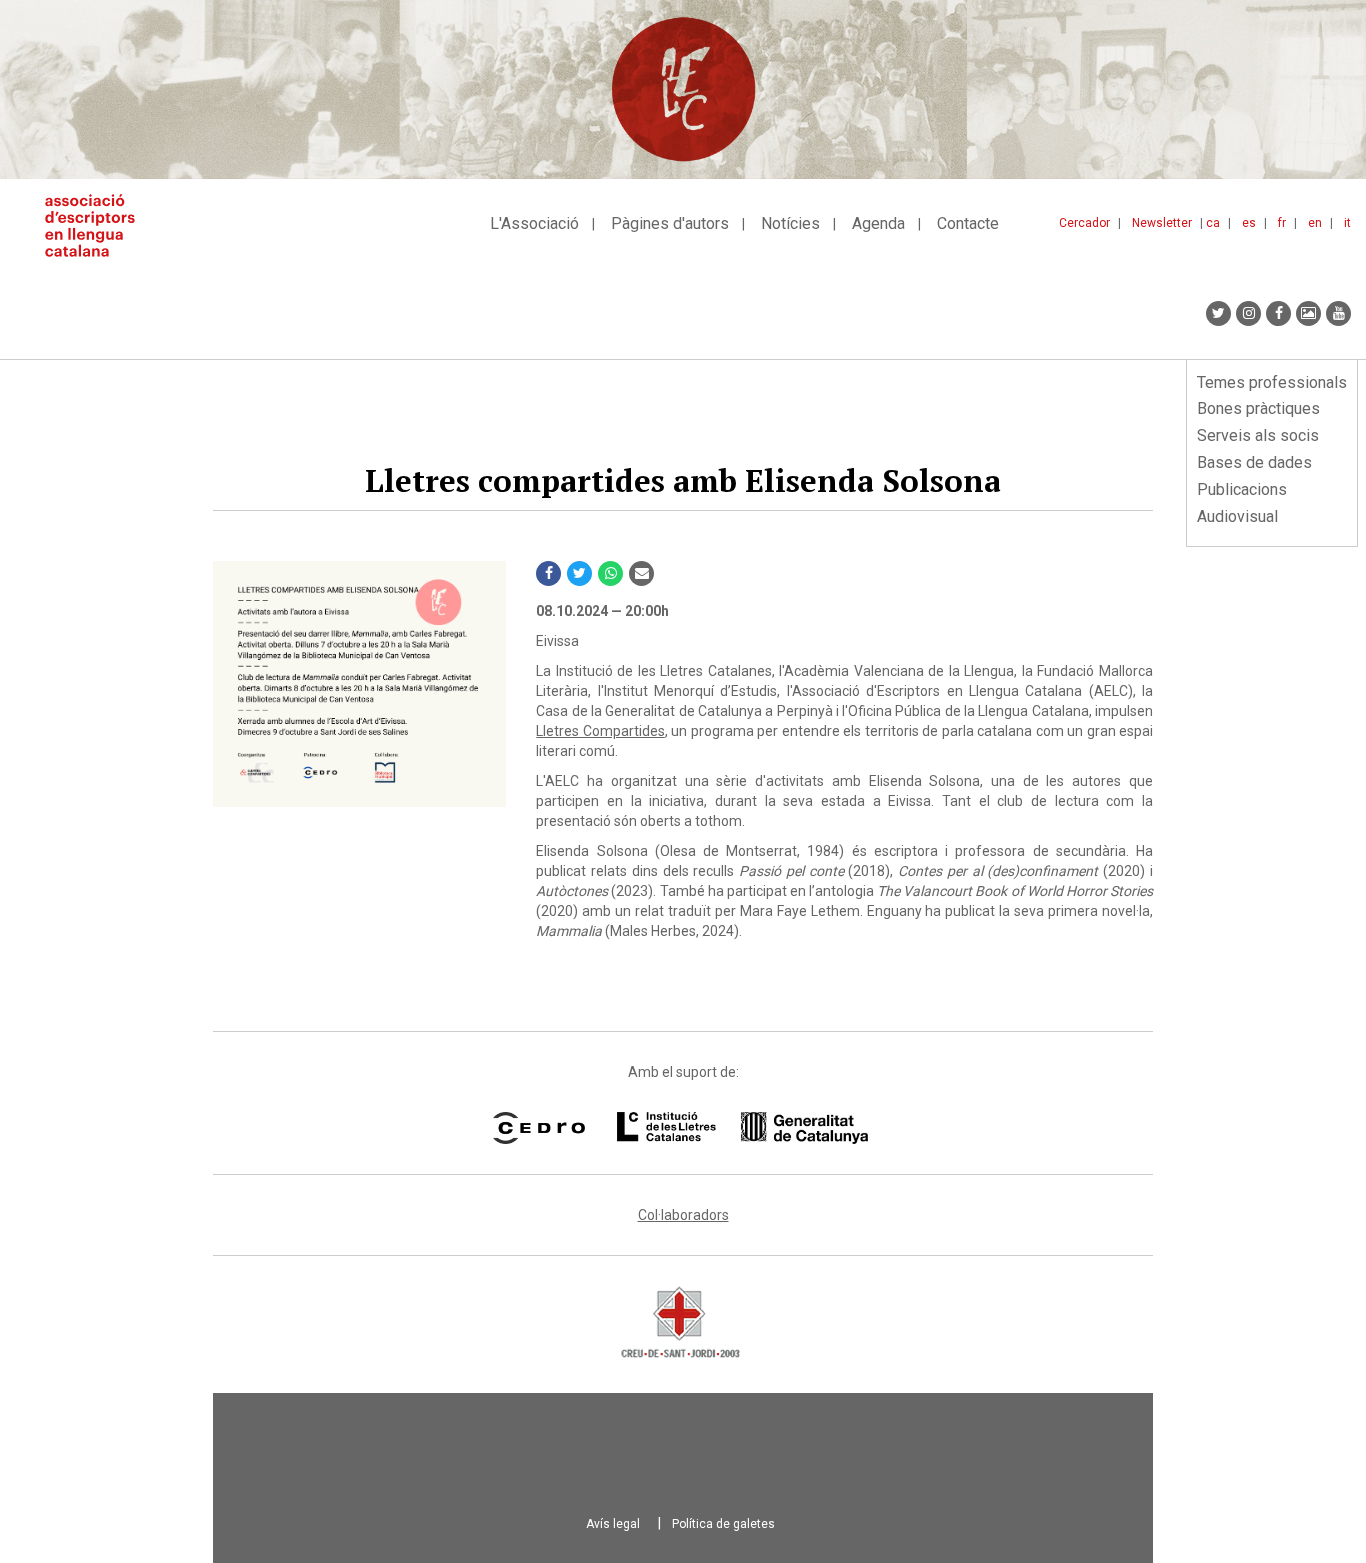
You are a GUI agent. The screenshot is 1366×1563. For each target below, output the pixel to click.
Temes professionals (1272, 382)
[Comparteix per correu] (641, 573)
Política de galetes (723, 1524)
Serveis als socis (1258, 435)
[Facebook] (1278, 313)
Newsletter (1162, 223)
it (1347, 223)
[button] (359, 684)
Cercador (1084, 223)
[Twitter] (1218, 313)
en (1315, 223)
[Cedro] (538, 1128)
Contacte (968, 223)
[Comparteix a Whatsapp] (610, 573)
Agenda (878, 223)
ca (1213, 223)
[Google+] (1308, 313)
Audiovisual (1237, 516)
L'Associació (534, 223)
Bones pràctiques (1258, 408)
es (1249, 223)
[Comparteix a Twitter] (579, 573)
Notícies (790, 223)
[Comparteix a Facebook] (548, 573)
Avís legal (613, 1524)
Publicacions (1242, 489)
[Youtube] (1338, 313)
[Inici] (97, 225)
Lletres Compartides (600, 731)
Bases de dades (1254, 462)
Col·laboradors (683, 1215)
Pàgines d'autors (670, 223)
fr (1282, 223)
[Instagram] (1248, 313)
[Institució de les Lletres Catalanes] (742, 1128)
